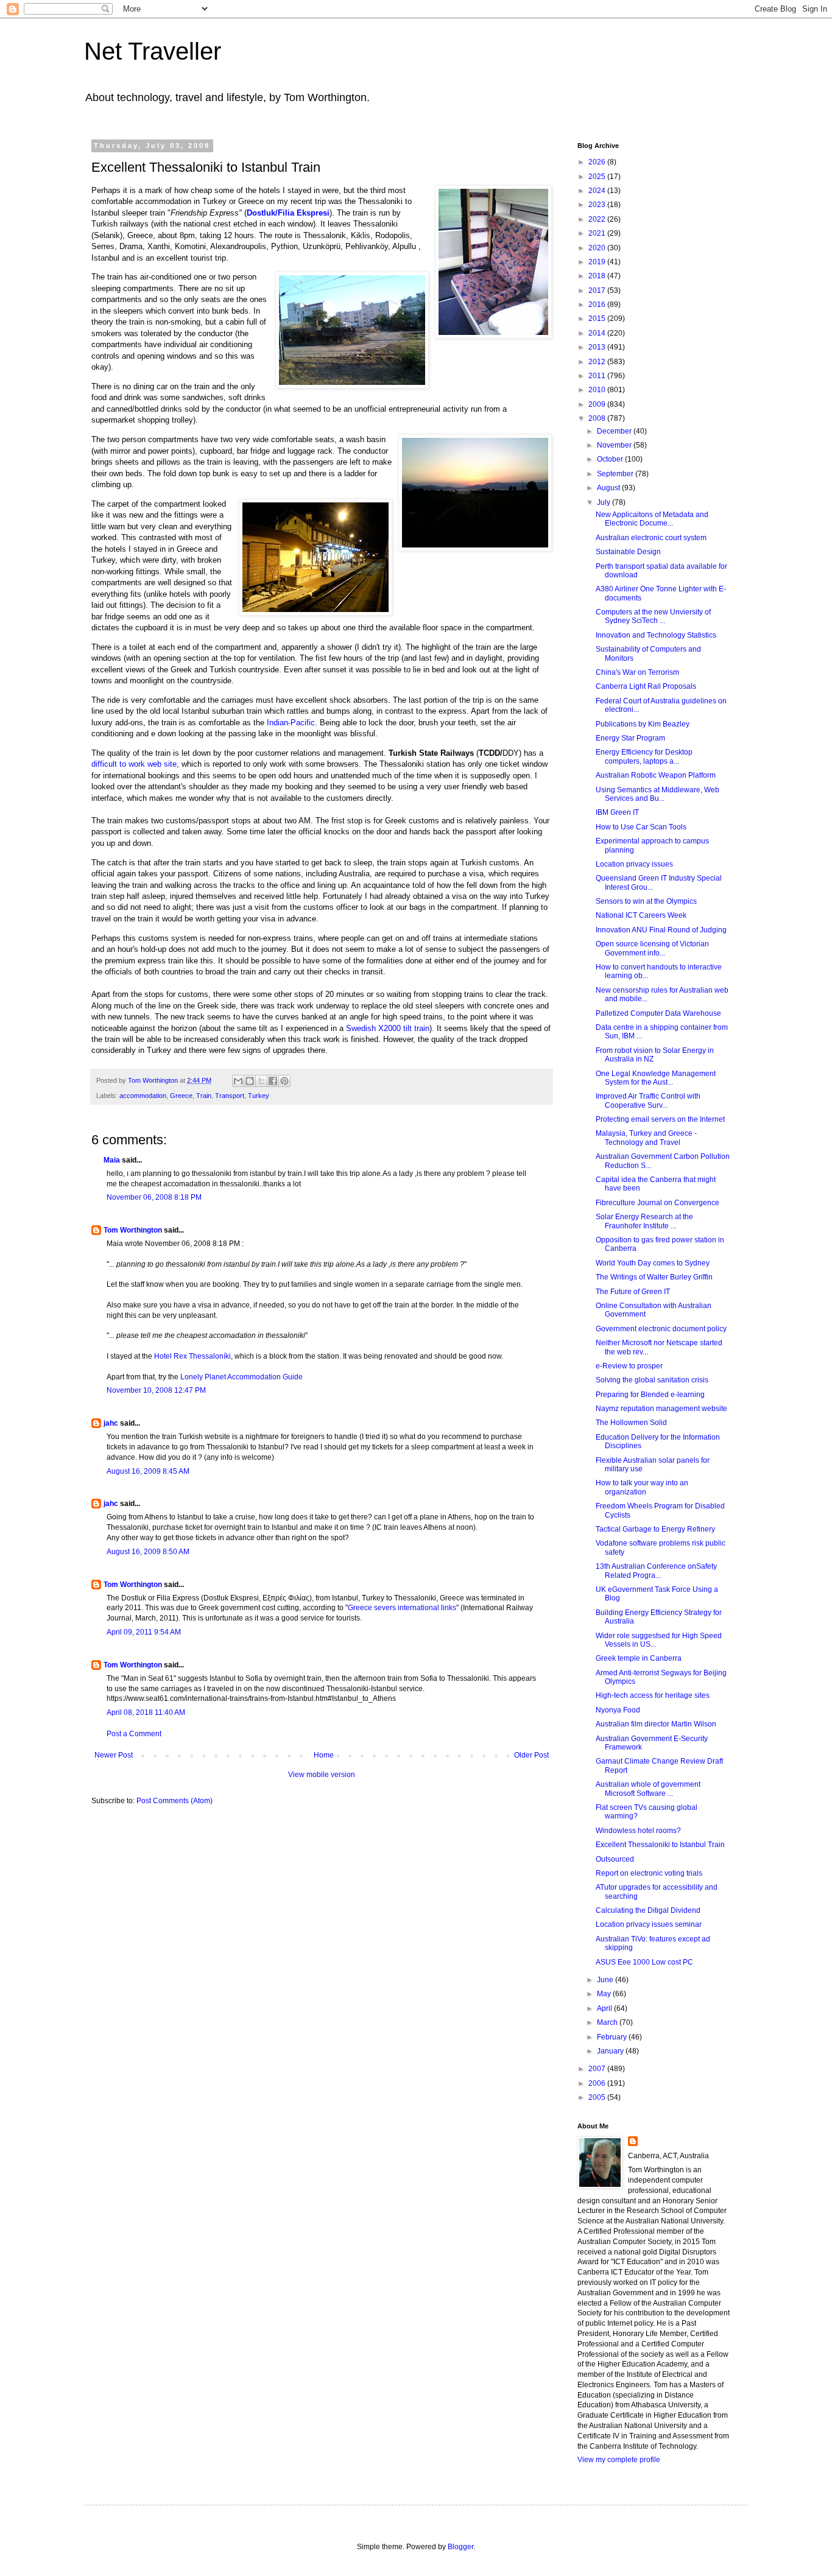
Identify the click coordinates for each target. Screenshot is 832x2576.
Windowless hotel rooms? (638, 1831)
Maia (112, 1160)
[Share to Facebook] (273, 1081)
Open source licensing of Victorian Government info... (652, 948)
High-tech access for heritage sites (653, 1695)
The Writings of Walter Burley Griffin (654, 1277)
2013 (598, 347)
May (605, 1994)
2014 (598, 333)
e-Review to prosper (629, 1366)
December (615, 431)
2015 (598, 318)
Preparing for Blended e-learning (650, 1395)
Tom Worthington (133, 1230)
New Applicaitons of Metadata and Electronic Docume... (652, 519)
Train (204, 1096)
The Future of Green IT (633, 1292)
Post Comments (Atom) (175, 1801)
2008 (598, 418)
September (616, 474)
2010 (598, 390)
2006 (598, 2083)
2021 (598, 233)
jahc (111, 1423)
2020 (598, 248)
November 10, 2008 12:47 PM (156, 1390)
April (605, 2008)
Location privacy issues (634, 864)
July (605, 502)
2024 (598, 191)
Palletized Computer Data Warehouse (658, 1013)
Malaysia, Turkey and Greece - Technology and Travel (646, 1138)
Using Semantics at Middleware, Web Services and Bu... (657, 794)
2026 (598, 162)
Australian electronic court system (651, 538)
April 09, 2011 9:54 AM (144, 1632)
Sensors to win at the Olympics (646, 901)
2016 (598, 304)
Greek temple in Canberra (639, 1658)
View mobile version (322, 1775)
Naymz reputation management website (661, 1409)
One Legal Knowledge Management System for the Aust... (656, 1078)
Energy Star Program (630, 738)
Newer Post (114, 1755)
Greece (181, 1096)
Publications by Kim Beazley (643, 724)
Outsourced (615, 1859)
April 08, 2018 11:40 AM (146, 1712)
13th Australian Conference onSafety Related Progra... (656, 1571)
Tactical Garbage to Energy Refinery (655, 1529)
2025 (598, 177)
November (615, 445)
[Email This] (238, 1081)
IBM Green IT (617, 812)
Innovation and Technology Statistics (656, 635)
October (611, 459)
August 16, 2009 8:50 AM (148, 1552)
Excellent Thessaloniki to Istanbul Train (660, 1845)
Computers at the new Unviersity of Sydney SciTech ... (653, 616)
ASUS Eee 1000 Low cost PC (644, 1962)
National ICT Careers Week (641, 915)
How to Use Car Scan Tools (641, 827)
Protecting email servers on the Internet (660, 1119)
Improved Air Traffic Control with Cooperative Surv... (648, 1100)
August (609, 488)
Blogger (460, 2547)
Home (324, 1755)
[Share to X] (261, 1081)
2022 (598, 219)
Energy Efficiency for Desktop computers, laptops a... (644, 756)
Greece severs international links (402, 1608)
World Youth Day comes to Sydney (653, 1263)
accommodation (143, 1096)
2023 (598, 205)
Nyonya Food (618, 1710)
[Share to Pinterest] (284, 1081)
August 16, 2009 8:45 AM (148, 1471)
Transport (230, 1096)
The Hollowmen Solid (631, 1423)
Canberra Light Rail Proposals (646, 686)
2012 (598, 362)
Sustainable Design (628, 552)
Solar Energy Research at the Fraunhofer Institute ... (644, 1221)
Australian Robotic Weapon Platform (656, 775)
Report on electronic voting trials (649, 1873)
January (611, 2051)
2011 (598, 376)
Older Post (531, 1755)
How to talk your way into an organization (642, 1487)
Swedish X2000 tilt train (388, 1028)
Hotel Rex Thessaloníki (192, 1356)
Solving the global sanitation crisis (652, 1380)
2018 (598, 276)
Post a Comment (134, 1734)
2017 (598, 290)
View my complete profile (619, 2460)
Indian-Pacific (291, 723)
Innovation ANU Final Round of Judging (661, 930)
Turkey (259, 1096)
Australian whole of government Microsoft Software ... (648, 1789)
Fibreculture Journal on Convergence (657, 1203)
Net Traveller (153, 51)
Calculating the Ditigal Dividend (648, 1910)
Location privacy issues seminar (649, 1924)
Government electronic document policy (661, 1329)
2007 (598, 2069)
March (608, 2022)
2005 (598, 2097)
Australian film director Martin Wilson (656, 1724)
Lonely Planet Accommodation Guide (241, 1377)
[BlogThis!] (250, 1081)
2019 (598, 262)
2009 (598, 404)
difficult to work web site (134, 764)
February (613, 2037)
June (606, 1980)
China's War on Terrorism (637, 672)
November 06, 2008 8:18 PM (154, 1197)
